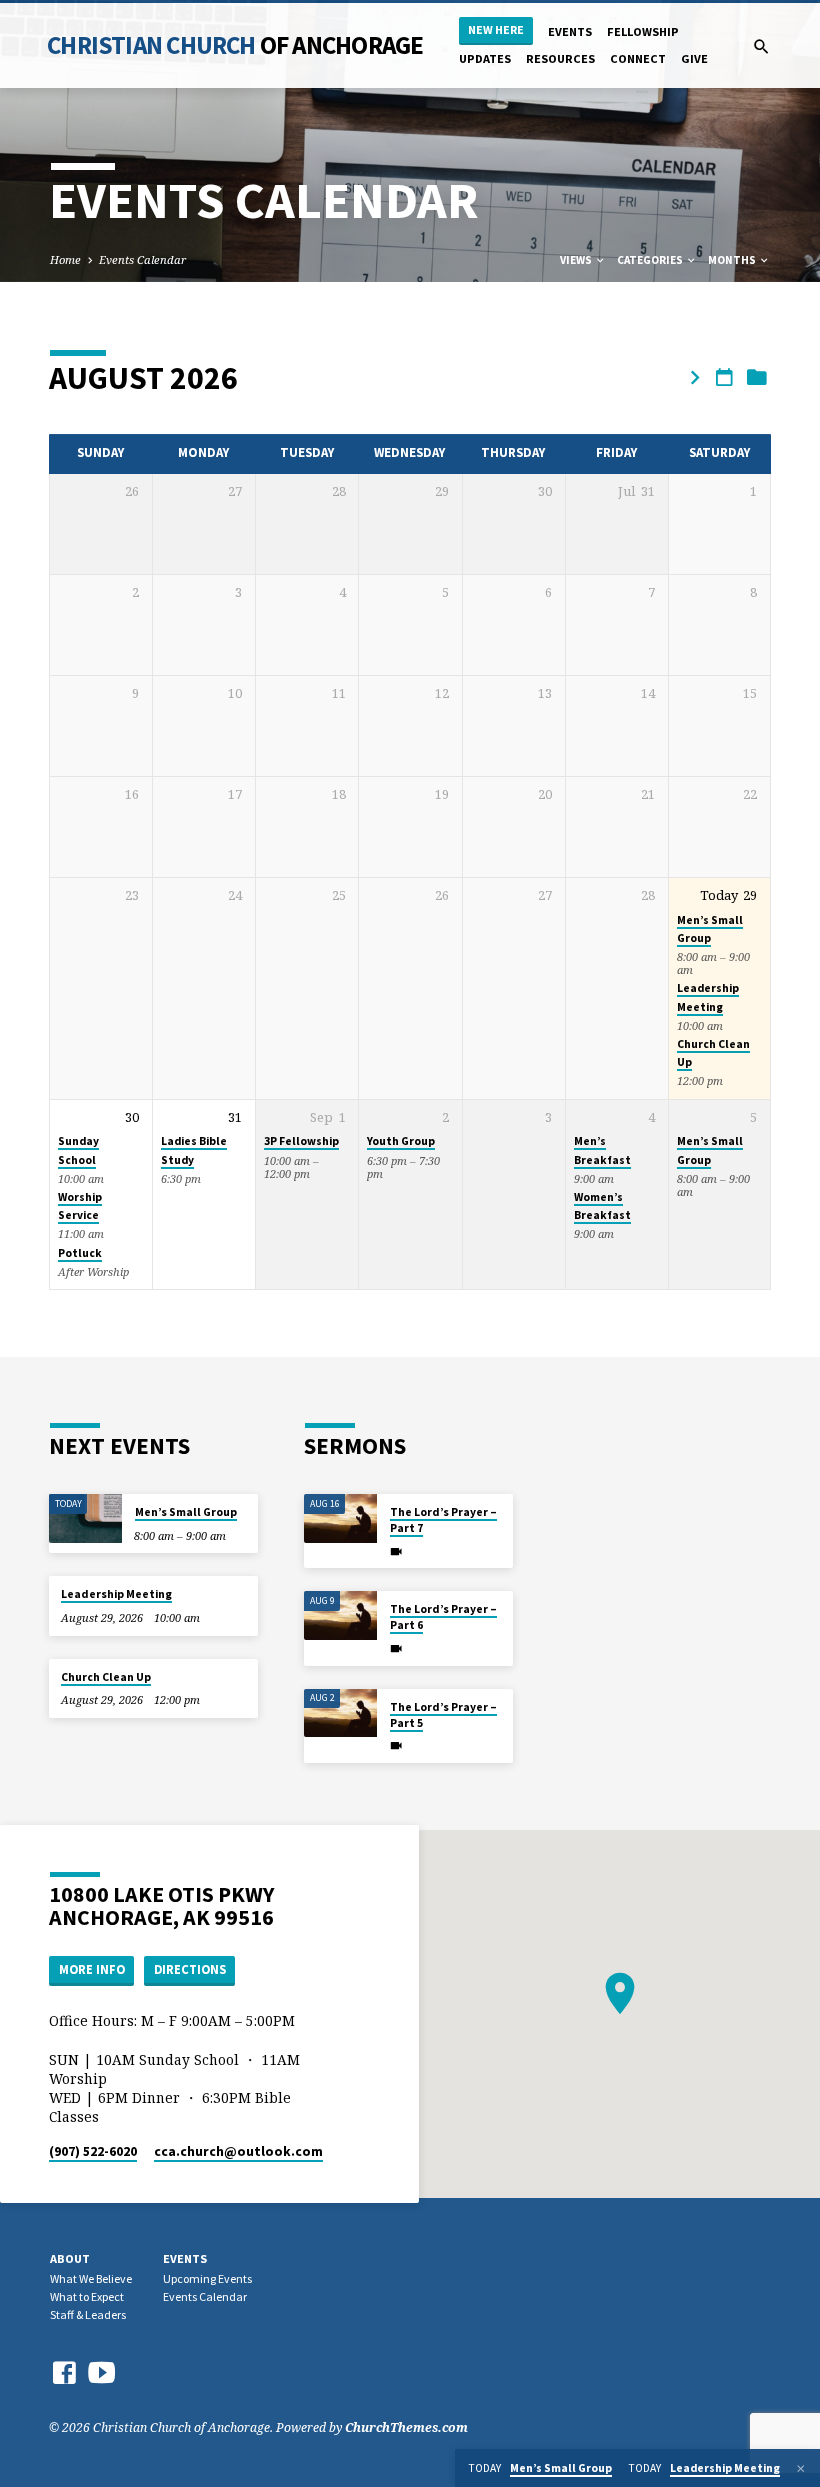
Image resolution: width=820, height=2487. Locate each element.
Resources (560, 58)
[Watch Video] (396, 1551)
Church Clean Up (106, 1677)
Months (733, 260)
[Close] (801, 2468)
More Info (92, 1969)
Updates (485, 58)
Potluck (80, 1253)
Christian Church (235, 45)
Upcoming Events (207, 2278)
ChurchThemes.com (406, 2427)
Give (694, 58)
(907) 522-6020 (93, 2151)
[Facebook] (64, 2372)
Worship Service (80, 1206)
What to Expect (87, 2296)
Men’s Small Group (186, 1512)
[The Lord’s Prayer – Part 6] (340, 1615)
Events (570, 31)
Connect (638, 58)
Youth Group (401, 1141)
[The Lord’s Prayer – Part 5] (340, 1713)
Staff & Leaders (88, 2314)
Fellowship (643, 31)
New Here (496, 29)
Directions (190, 1969)
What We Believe (91, 2278)
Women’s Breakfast (602, 1206)
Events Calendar (142, 259)
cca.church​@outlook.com (238, 2151)
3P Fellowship (301, 1141)
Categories (651, 260)
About (70, 2258)
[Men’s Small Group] (85, 1518)
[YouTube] (102, 2371)
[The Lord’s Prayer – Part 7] (340, 1518)
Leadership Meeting (116, 1594)
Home (65, 259)
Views (577, 260)
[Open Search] (761, 46)
